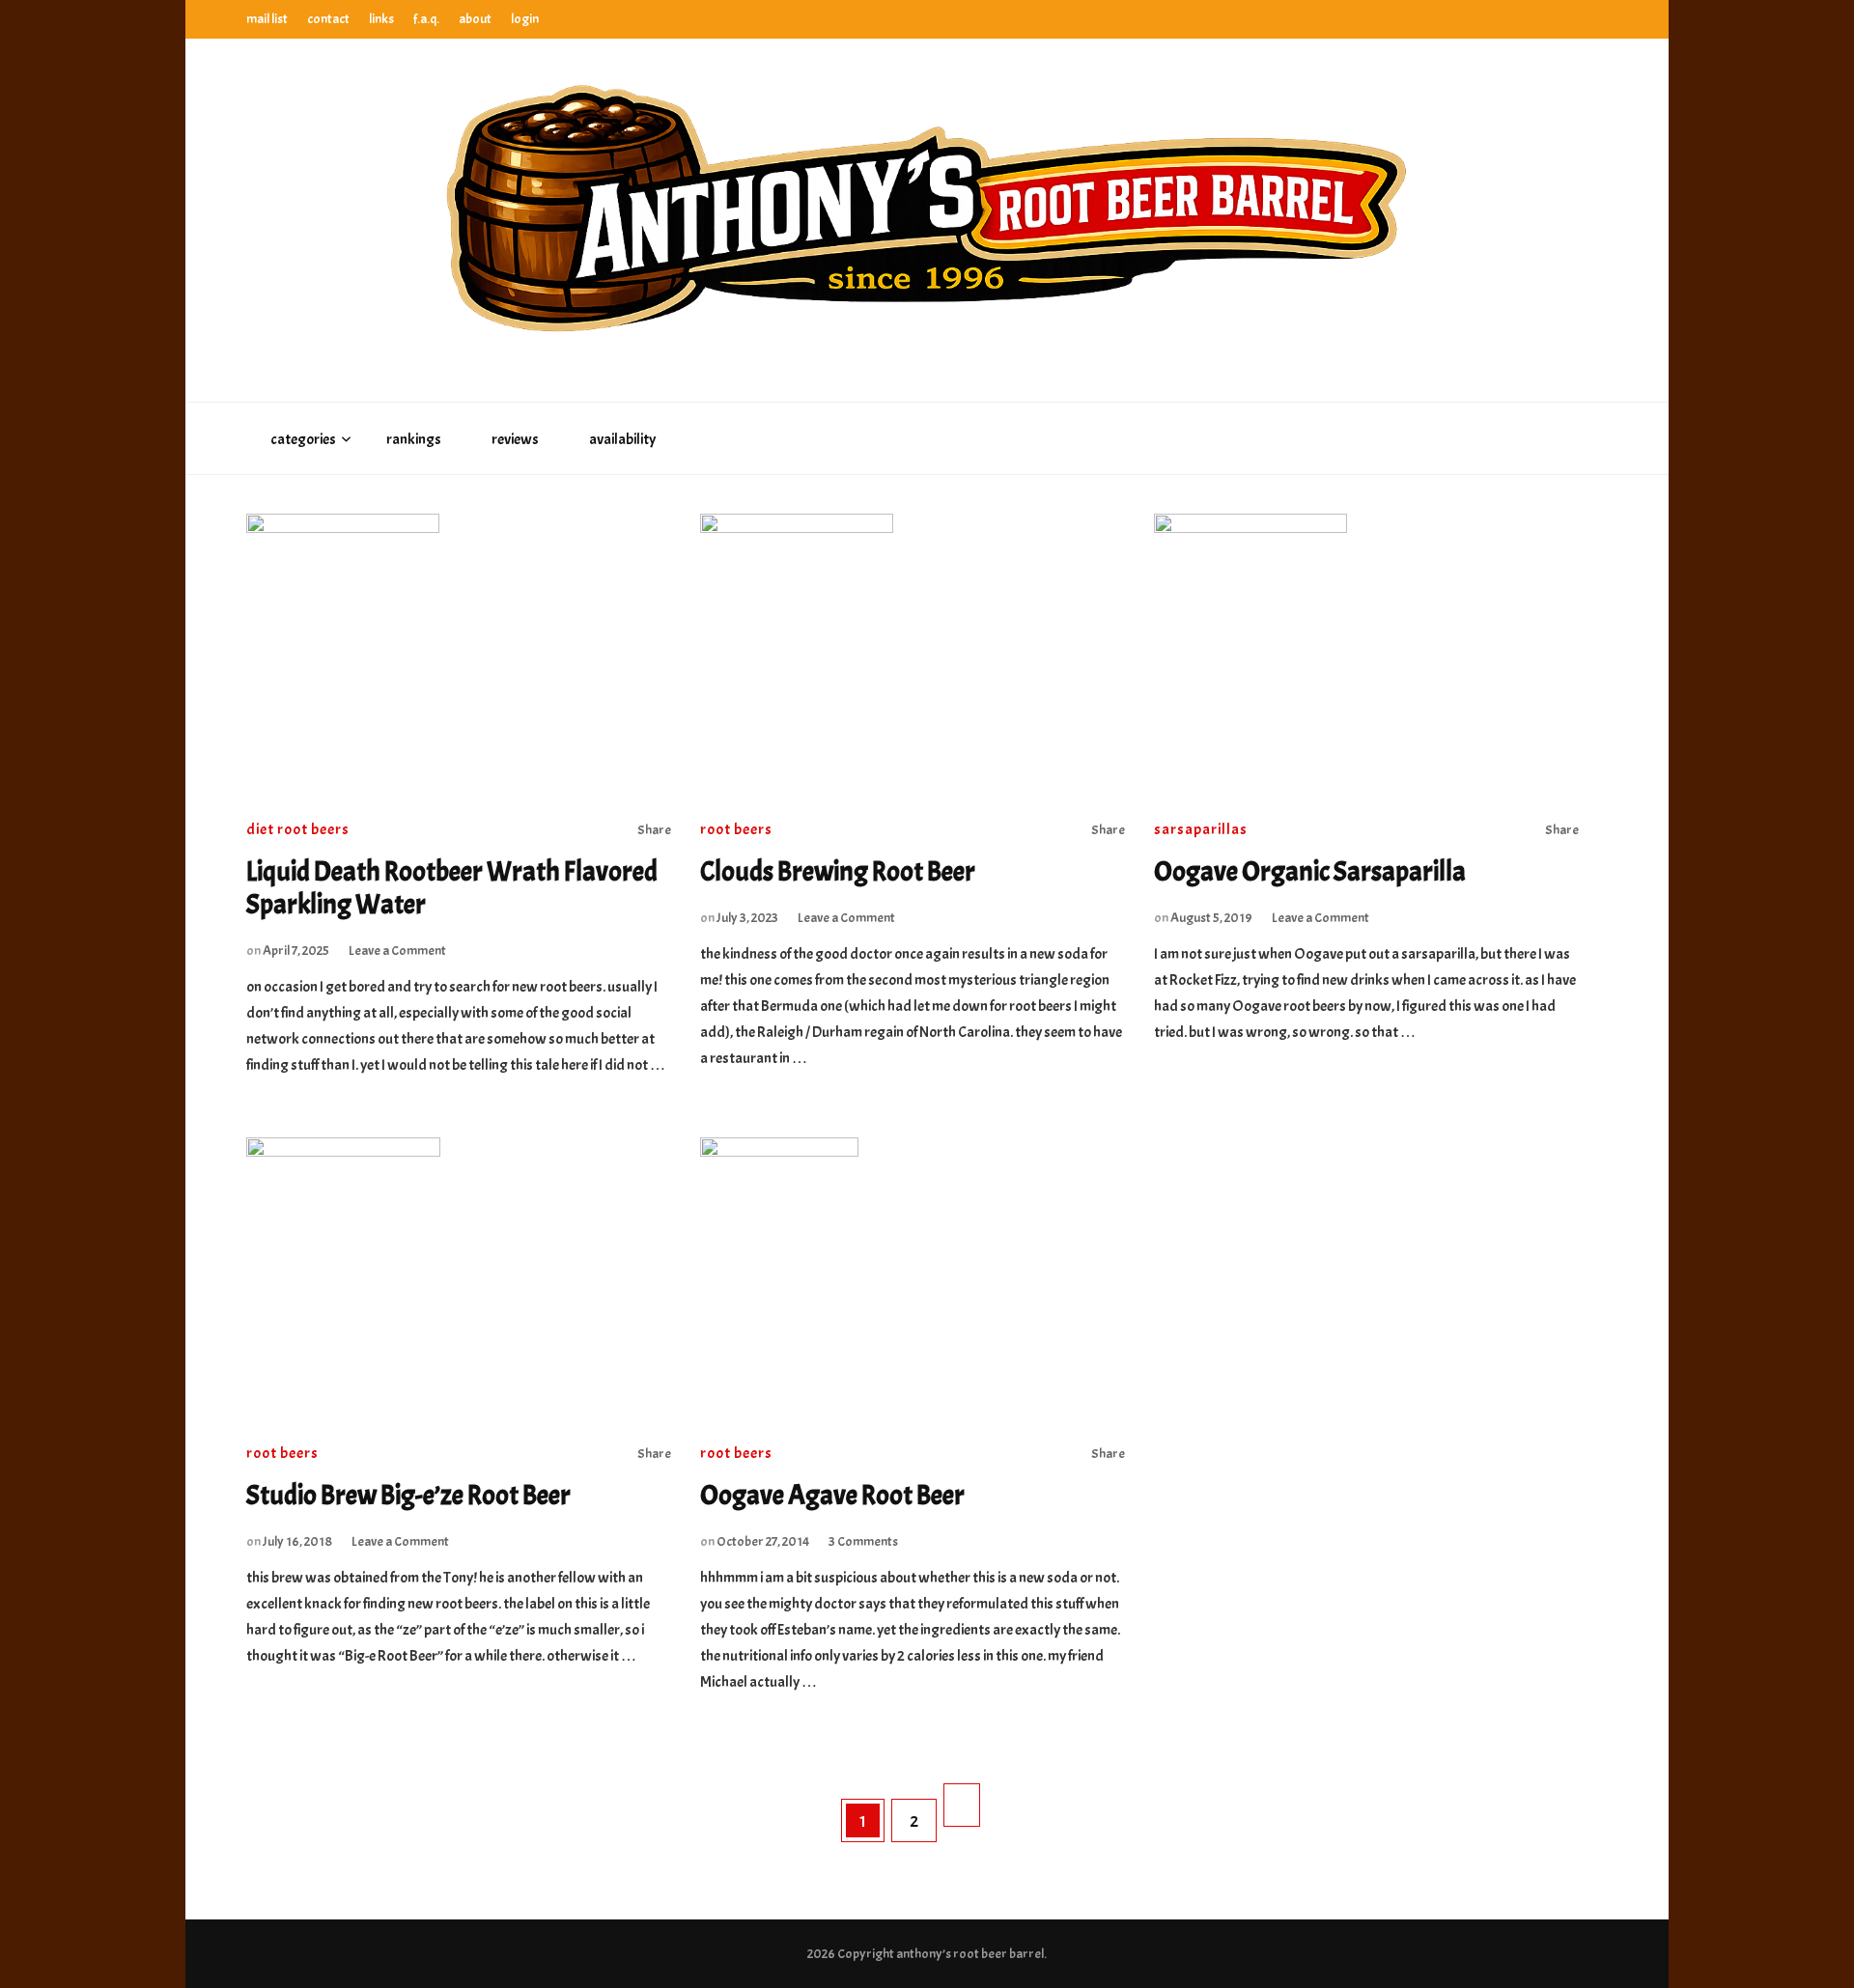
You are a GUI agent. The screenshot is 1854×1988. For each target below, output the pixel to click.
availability (622, 439)
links (381, 19)
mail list (267, 19)
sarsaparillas (1201, 829)
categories (303, 439)
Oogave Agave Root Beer (832, 1496)
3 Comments (863, 1541)
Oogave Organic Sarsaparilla (1310, 872)
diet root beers (298, 829)
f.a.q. (426, 19)
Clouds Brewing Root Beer (838, 872)
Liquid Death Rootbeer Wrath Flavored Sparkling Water (452, 888)
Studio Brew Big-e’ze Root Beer (408, 1496)
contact (328, 19)
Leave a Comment (397, 951)
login (525, 19)
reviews (515, 439)
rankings (414, 439)
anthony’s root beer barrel (970, 1954)
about (475, 19)
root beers (736, 829)
